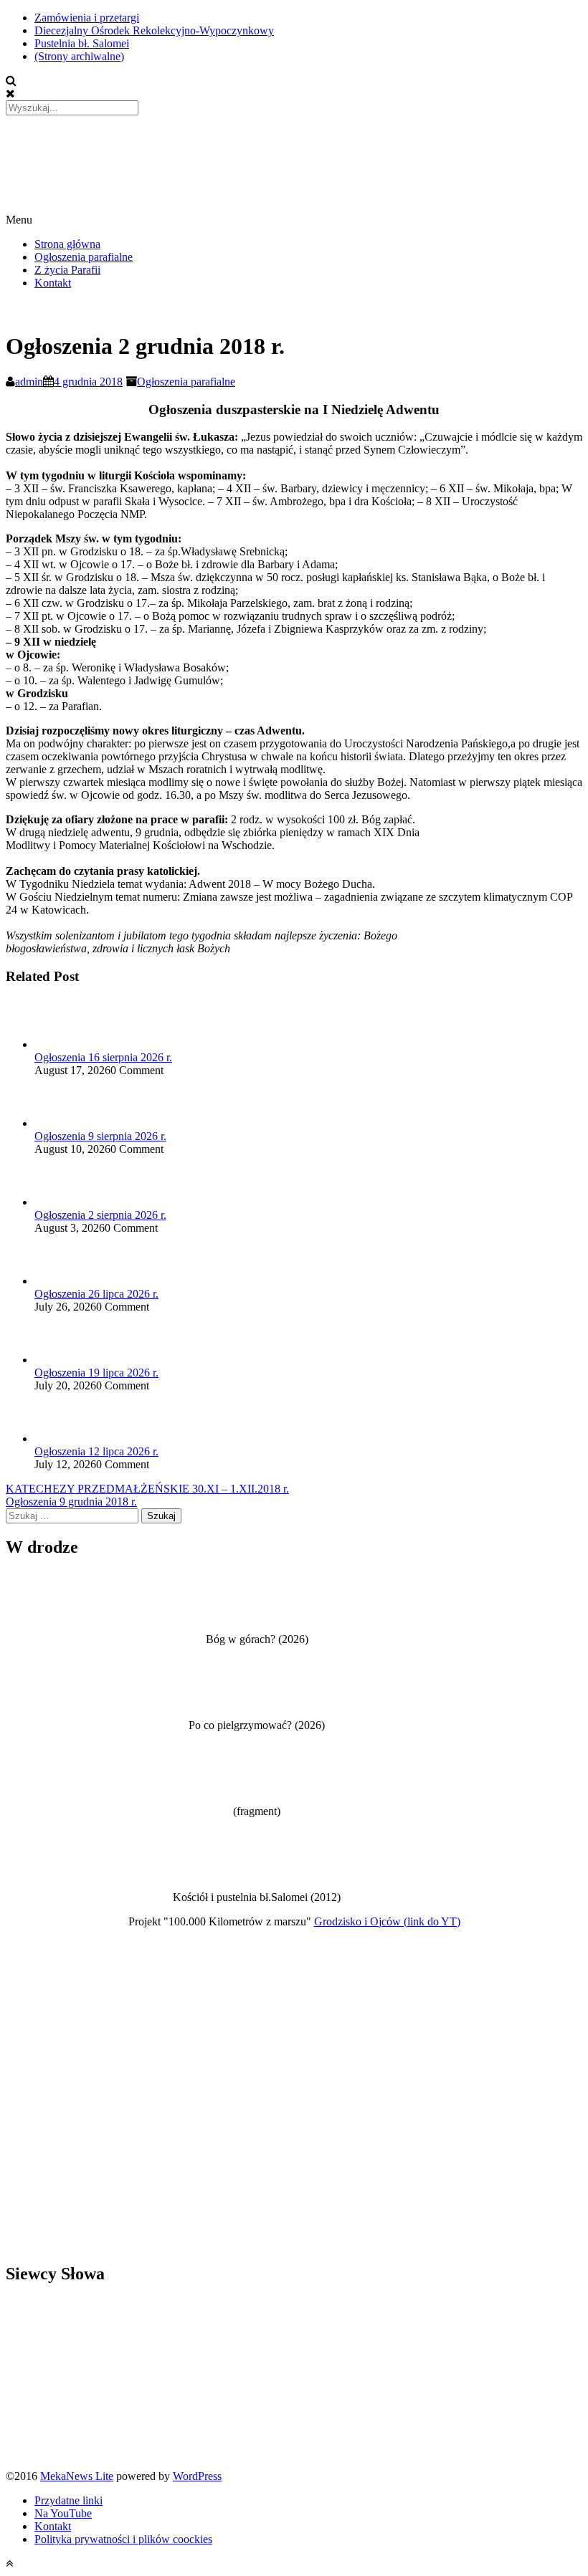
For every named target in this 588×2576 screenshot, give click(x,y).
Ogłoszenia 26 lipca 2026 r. (96, 1294)
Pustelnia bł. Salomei (82, 43)
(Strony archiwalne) (79, 56)
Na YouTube (63, 2513)
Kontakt (53, 283)
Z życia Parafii (67, 270)
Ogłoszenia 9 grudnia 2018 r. (71, 1502)
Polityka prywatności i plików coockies (123, 2539)
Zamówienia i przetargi (87, 18)
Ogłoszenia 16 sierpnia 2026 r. (103, 1057)
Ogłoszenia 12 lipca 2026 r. (96, 1451)
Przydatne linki (68, 2500)
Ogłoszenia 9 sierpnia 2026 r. (100, 1136)
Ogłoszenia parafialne (84, 257)
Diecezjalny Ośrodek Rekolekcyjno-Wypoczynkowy (154, 30)
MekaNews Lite (77, 2476)
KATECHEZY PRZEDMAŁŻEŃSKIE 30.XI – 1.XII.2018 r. (147, 1489)
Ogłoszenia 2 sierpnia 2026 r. (100, 1215)
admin (29, 382)
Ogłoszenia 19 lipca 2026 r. (96, 1373)
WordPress (197, 2476)
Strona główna (67, 244)
